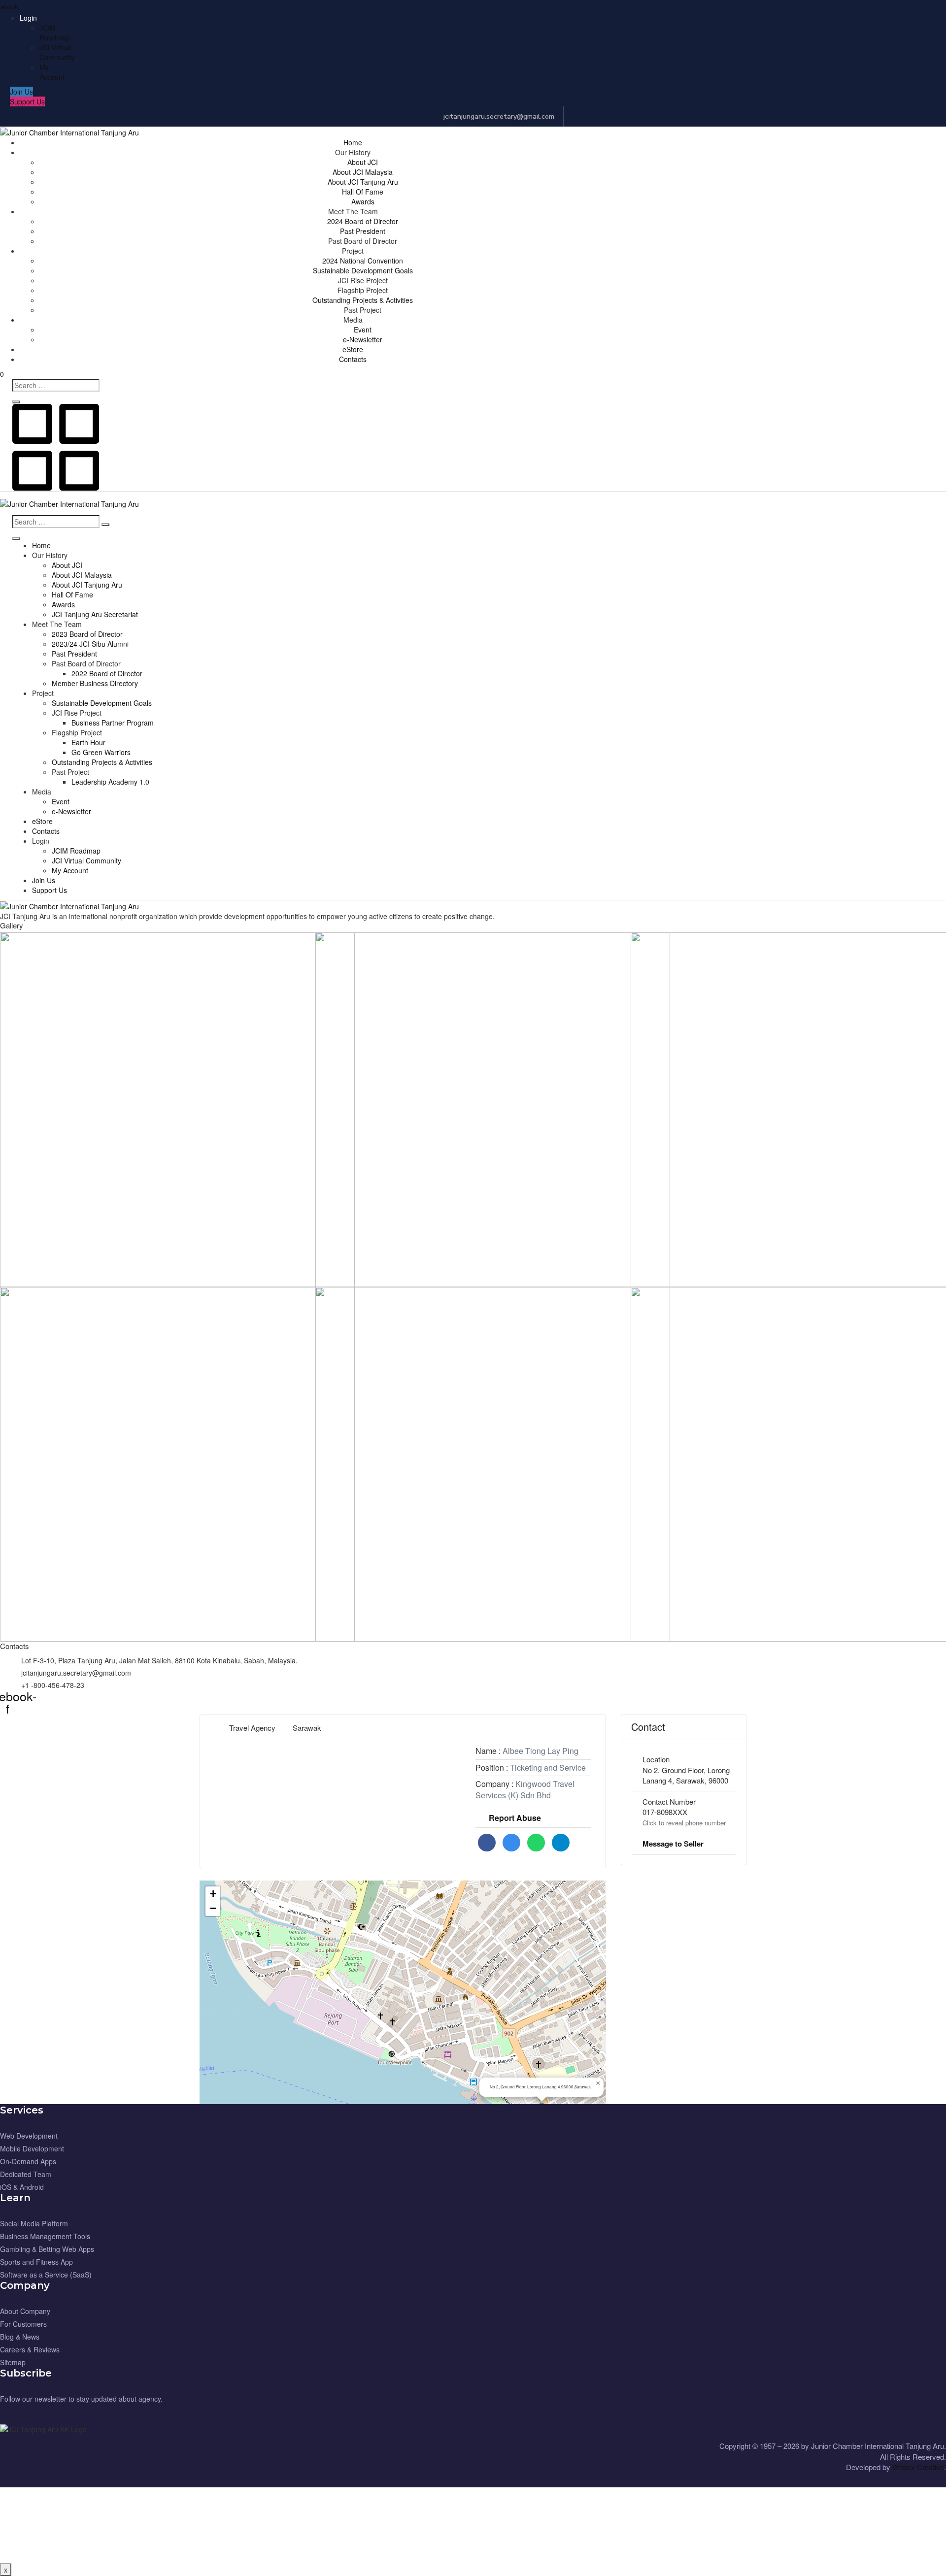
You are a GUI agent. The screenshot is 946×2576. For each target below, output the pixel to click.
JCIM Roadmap (55, 33)
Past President (363, 231)
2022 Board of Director (107, 673)
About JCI (363, 162)
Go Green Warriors (101, 752)
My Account (52, 72)
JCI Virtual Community (57, 52)
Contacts (353, 359)
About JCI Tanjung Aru (363, 182)
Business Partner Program (113, 723)
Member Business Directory (95, 683)
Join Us (44, 880)
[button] (21, 92)
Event (363, 330)
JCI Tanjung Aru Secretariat (95, 614)
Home (353, 142)
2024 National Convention (363, 261)
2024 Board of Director (363, 221)
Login (28, 18)
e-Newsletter (363, 339)
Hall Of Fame (363, 192)
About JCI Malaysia (363, 172)
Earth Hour (88, 742)
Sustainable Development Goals (363, 270)
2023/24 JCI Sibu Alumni (90, 644)
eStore (353, 349)
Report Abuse (515, 1818)
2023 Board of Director (87, 634)
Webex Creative (918, 2467)
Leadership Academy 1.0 (110, 782)
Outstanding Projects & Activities (363, 300)
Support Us (50, 890)
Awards (363, 201)
